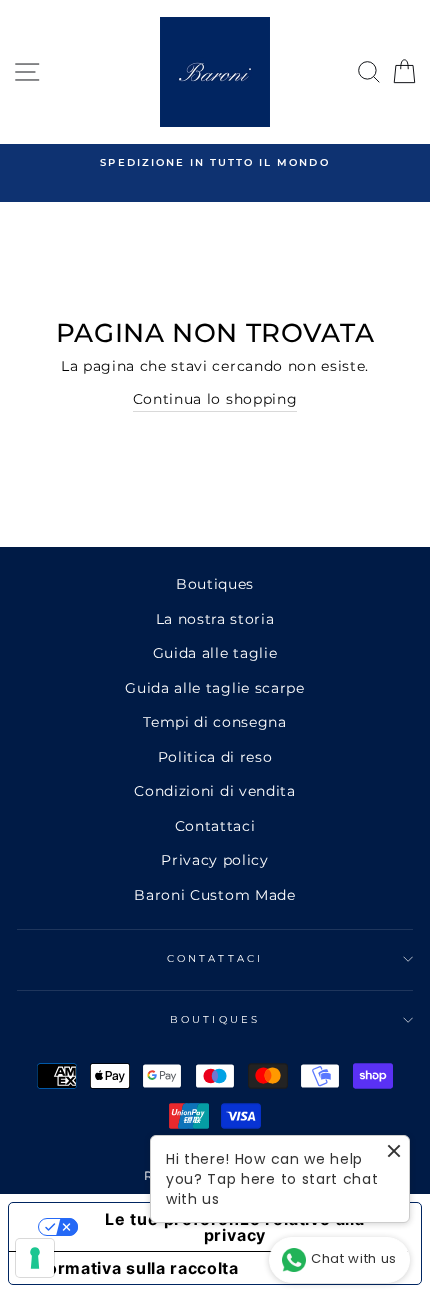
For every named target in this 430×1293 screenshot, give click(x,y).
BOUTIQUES (215, 1019)
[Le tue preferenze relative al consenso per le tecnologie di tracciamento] (35, 1258)
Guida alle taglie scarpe (214, 688)
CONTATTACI (215, 958)
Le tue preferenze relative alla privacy (235, 1227)
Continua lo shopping (215, 399)
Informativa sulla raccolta (132, 1268)
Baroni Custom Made (214, 895)
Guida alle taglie (215, 653)
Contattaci (215, 826)
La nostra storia (215, 619)
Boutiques (215, 584)
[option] (215, 162)
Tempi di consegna (215, 722)
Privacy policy (215, 860)
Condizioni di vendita (214, 791)
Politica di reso (215, 757)
